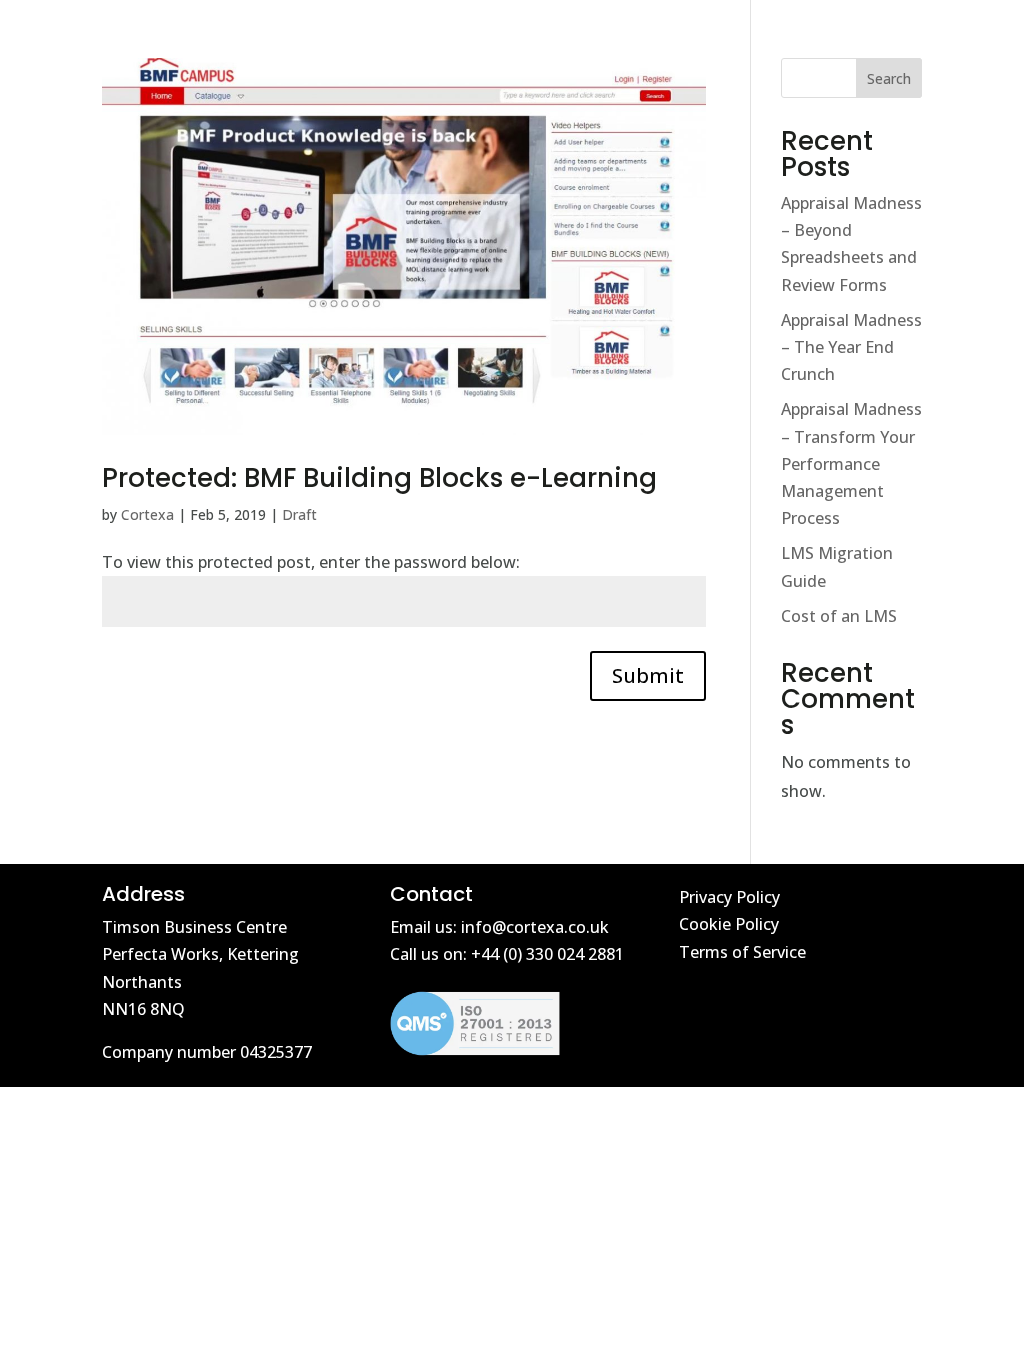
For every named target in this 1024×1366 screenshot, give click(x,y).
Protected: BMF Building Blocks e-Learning (379, 478)
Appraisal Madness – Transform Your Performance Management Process (851, 463)
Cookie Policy (729, 924)
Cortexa (147, 514)
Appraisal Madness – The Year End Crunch (851, 347)
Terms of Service (742, 952)
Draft (299, 514)
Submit (648, 675)
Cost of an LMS (839, 616)
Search (889, 78)
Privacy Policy (729, 897)
